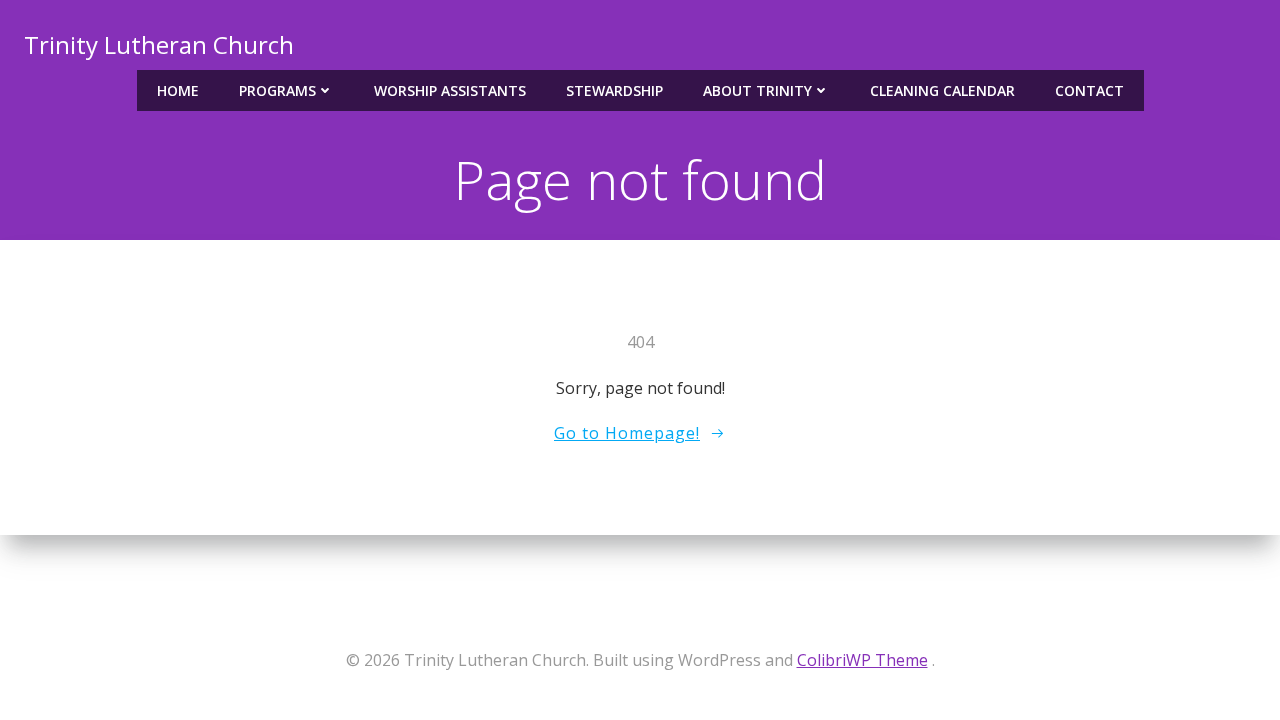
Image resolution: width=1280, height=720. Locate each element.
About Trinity (757, 90)
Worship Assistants (450, 90)
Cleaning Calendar (942, 90)
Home (178, 90)
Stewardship (614, 90)
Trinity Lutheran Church (159, 44)
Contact (1089, 90)
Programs (277, 90)
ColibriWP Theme (862, 660)
